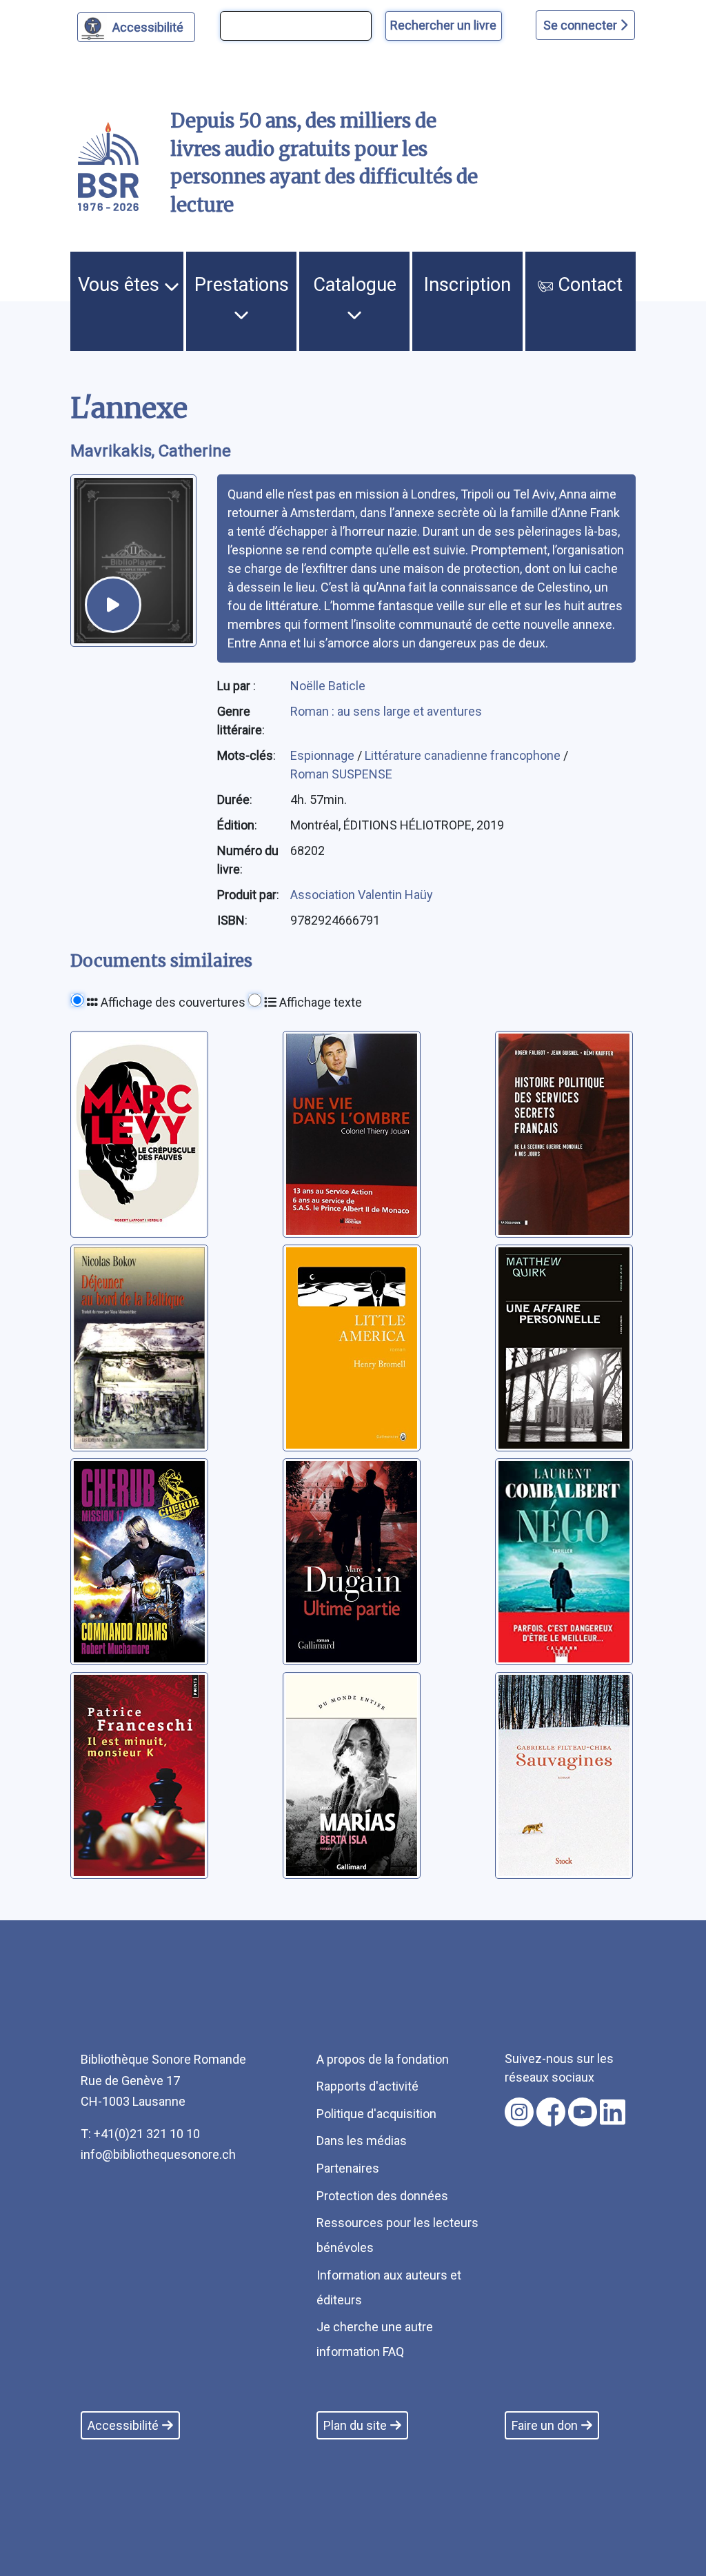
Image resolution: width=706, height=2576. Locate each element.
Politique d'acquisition (376, 2114)
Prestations (242, 285)
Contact (588, 285)
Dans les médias (362, 2141)
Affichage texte (319, 1002)
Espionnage (324, 755)
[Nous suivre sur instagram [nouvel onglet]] (519, 2112)
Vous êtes (121, 285)
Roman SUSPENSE (341, 774)
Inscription (467, 285)
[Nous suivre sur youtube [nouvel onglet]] (583, 2112)
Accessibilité (148, 27)
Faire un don (545, 2425)
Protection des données (382, 2196)
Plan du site (355, 2425)
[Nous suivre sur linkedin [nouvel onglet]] (613, 2112)
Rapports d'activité (367, 2086)
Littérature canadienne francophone (464, 755)
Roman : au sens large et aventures (386, 711)
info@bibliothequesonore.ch (158, 2154)
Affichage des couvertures (172, 1002)
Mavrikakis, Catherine (151, 451)
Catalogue (355, 285)
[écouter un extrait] (113, 605)
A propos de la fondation (383, 2059)
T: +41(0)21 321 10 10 (140, 2134)
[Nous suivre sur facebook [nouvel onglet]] (551, 2112)
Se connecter (582, 25)
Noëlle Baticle (328, 686)
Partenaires (348, 2168)
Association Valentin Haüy (362, 895)
